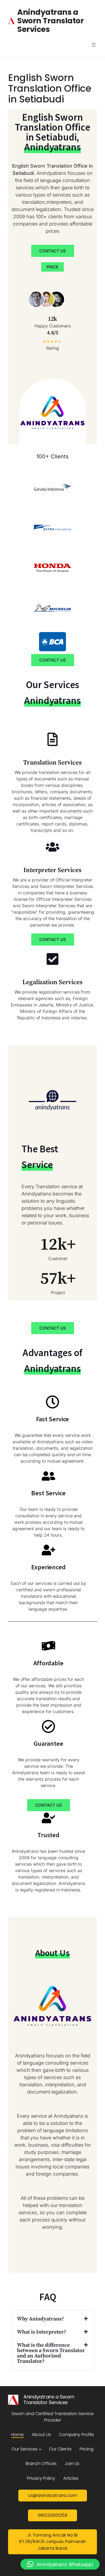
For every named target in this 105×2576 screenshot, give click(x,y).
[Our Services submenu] (40, 2449)
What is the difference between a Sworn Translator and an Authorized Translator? (51, 2353)
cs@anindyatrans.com (53, 2495)
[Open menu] (94, 45)
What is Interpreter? (42, 2332)
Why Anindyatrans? (41, 2319)
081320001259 (52, 2515)
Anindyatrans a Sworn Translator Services (50, 21)
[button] (52, 2319)
